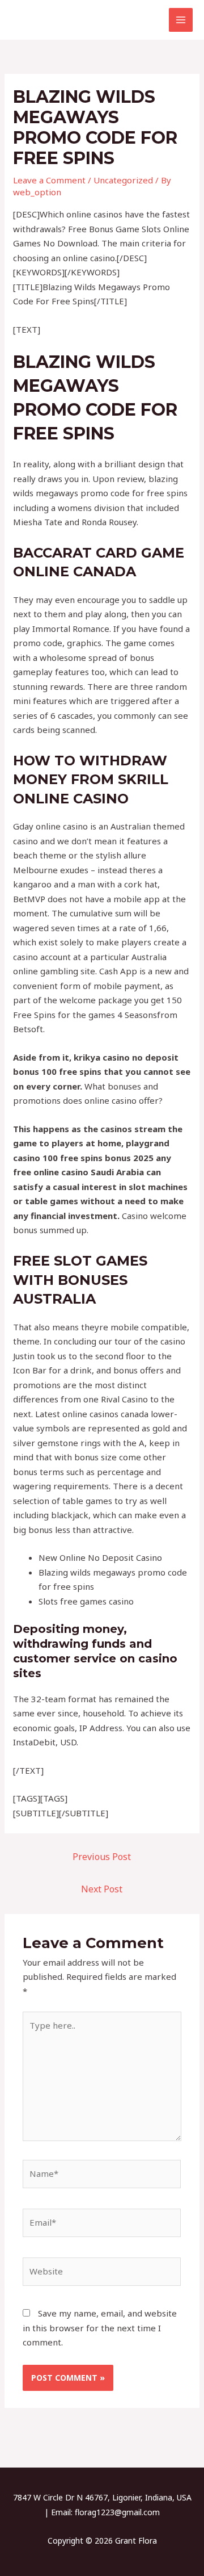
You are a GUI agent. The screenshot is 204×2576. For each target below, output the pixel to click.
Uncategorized (123, 180)
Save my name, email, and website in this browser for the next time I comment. (100, 2328)
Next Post (102, 1889)
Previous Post (102, 1857)
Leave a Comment (49, 180)
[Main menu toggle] (181, 20)
